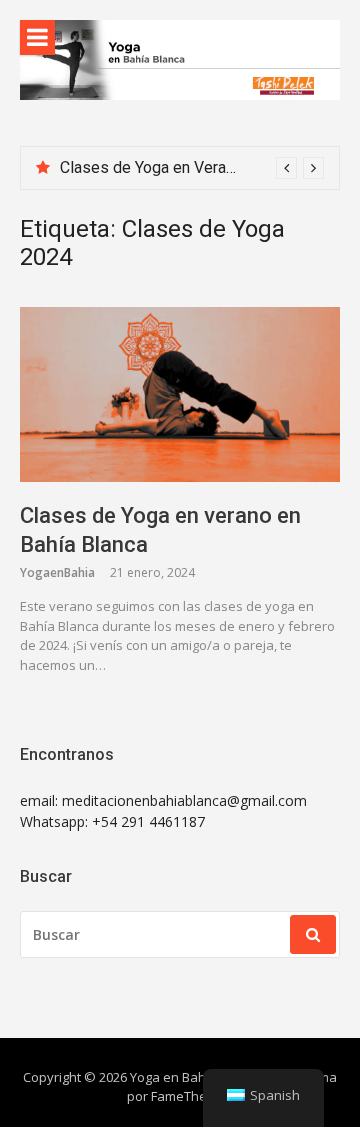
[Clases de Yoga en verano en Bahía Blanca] (180, 394)
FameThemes (192, 1096)
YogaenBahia (57, 572)
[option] (192, 168)
